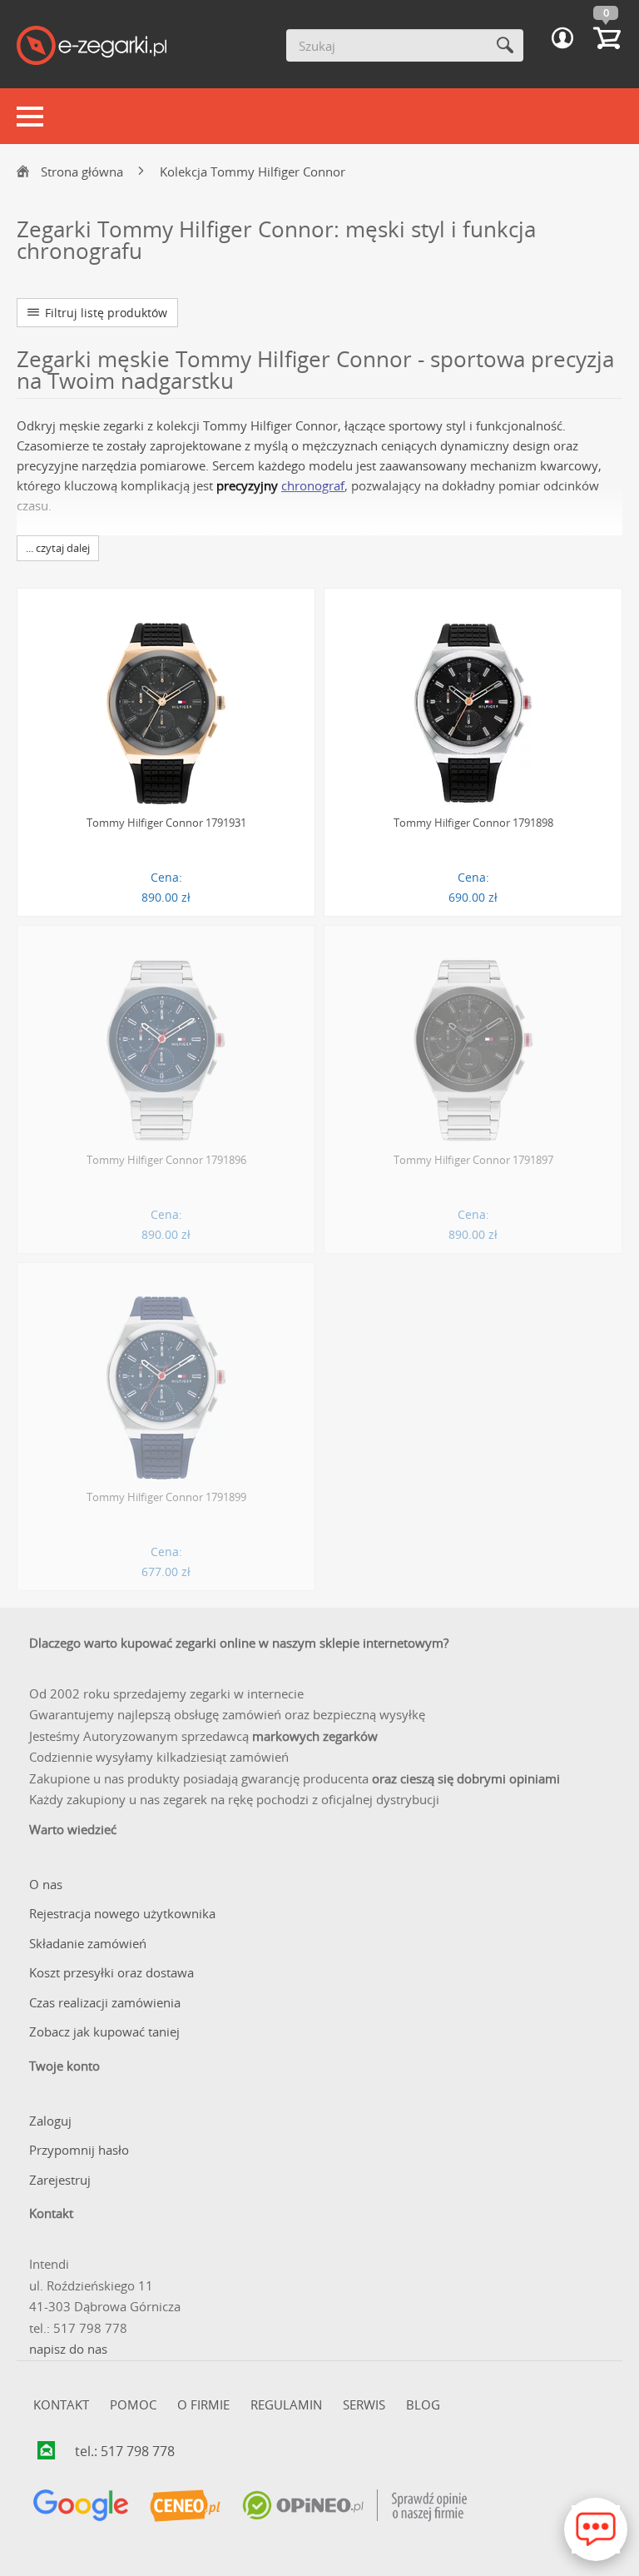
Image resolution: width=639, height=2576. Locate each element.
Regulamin (286, 2404)
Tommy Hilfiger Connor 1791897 (473, 1160)
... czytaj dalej (58, 548)
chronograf (313, 485)
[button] (562, 38)
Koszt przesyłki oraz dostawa (111, 1972)
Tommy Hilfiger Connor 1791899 (166, 1497)
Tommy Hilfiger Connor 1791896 (166, 1160)
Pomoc (133, 2404)
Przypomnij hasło (79, 2150)
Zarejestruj (60, 2180)
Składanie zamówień (88, 1943)
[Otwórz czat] (596, 2529)
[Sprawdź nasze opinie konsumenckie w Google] (81, 2506)
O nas (46, 1884)
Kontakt (61, 2404)
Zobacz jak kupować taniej (104, 2031)
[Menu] (30, 117)
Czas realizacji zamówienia (105, 2002)
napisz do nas (68, 2349)
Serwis (364, 2404)
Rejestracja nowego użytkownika (122, 1913)
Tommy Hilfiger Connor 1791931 (166, 823)
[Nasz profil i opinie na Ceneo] (185, 2506)
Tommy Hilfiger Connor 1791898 (473, 823)
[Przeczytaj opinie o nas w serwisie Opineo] (354, 2506)
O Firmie (203, 2404)
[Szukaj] (505, 45)
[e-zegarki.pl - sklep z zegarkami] (92, 47)
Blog (423, 2404)
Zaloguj (50, 2121)
